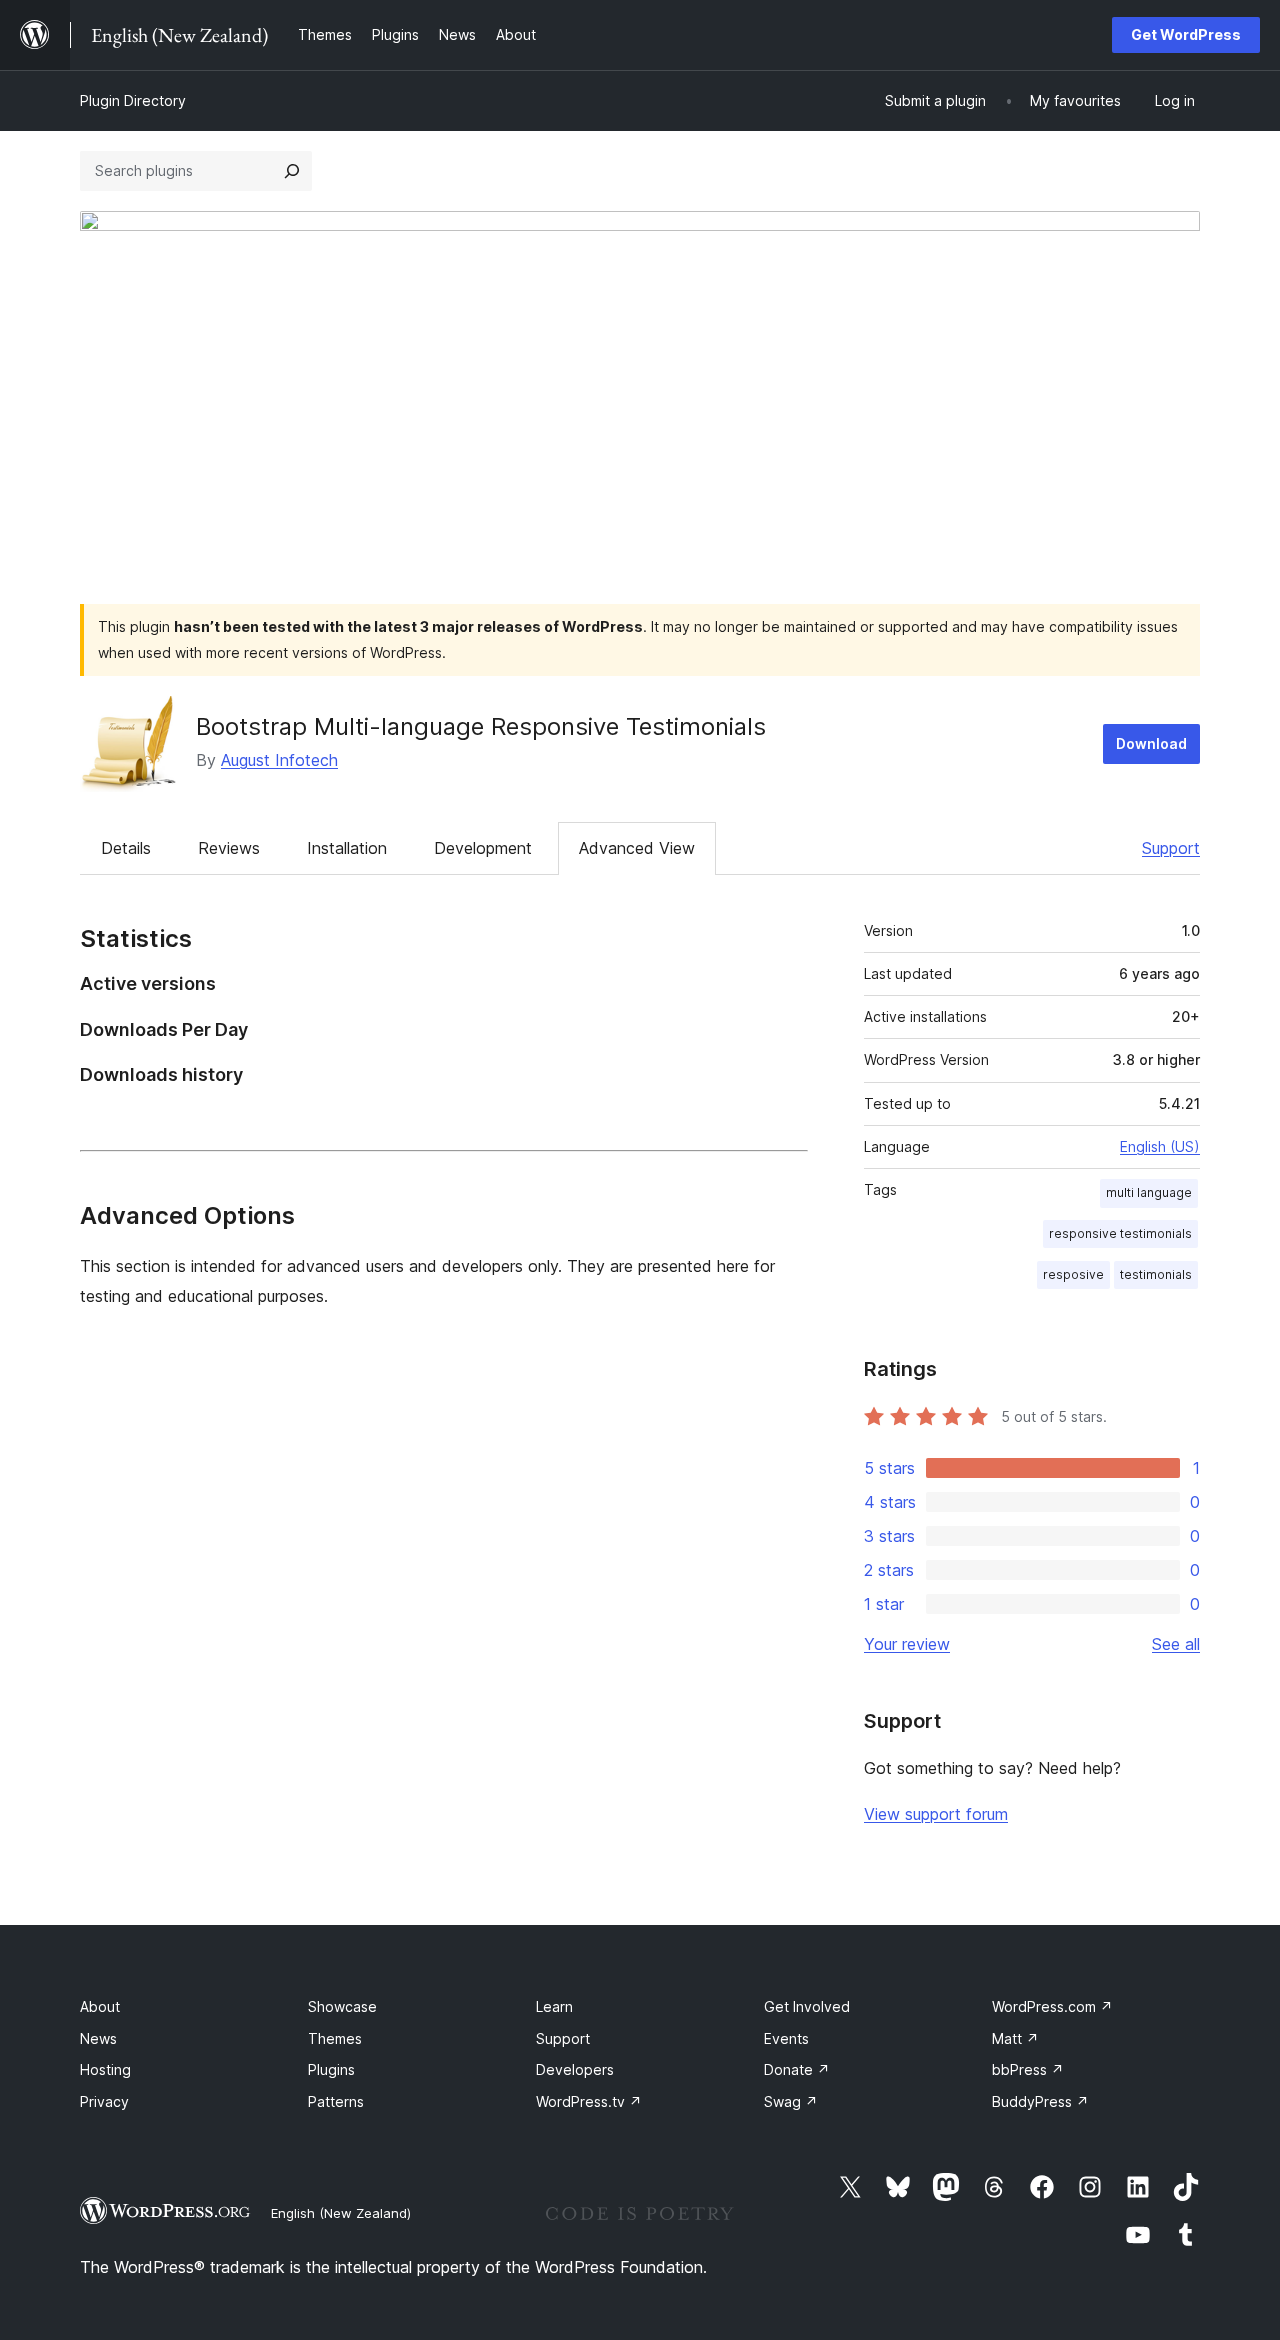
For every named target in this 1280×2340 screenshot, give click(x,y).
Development (483, 848)
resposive (1073, 1274)
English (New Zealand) (341, 2213)
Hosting (105, 2069)
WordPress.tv (589, 2101)
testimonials (1156, 1274)
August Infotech (279, 760)
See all (1176, 1644)
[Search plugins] (292, 171)
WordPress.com (1052, 2006)
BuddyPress (1040, 2101)
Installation (347, 848)
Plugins (331, 2069)
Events (786, 2038)
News (98, 2038)
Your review (907, 1644)
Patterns (336, 2101)
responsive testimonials (1120, 1233)
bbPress (1028, 2069)
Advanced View (637, 848)
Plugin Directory (133, 100)
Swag (791, 2101)
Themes (335, 2038)
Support (1171, 848)
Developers (575, 2069)
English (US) (1160, 1146)
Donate (797, 2069)
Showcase (342, 2006)
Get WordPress (1186, 34)
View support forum (936, 1814)
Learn (554, 2006)
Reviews (229, 848)
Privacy (104, 2101)
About (100, 2006)
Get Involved (807, 2006)
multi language (1149, 1192)
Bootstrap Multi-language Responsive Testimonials (481, 726)
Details (126, 848)
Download (1151, 743)
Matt (1015, 2038)
